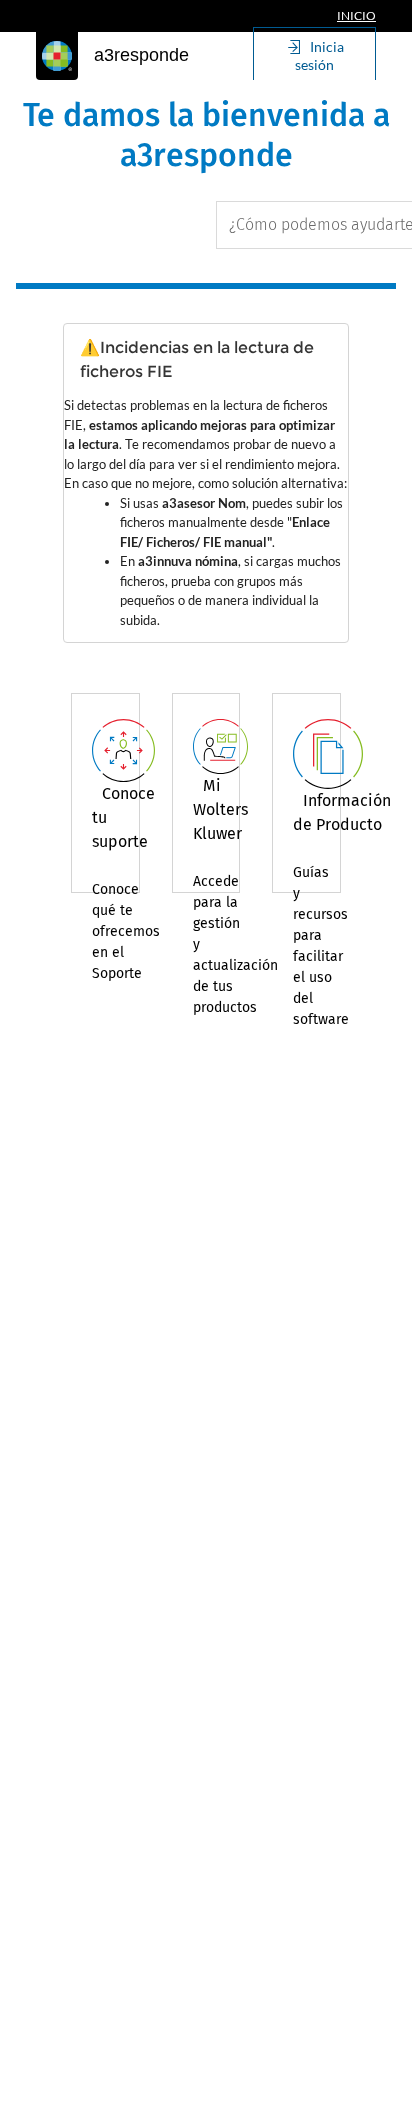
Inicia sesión (319, 55)
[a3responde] (57, 56)
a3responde (141, 55)
